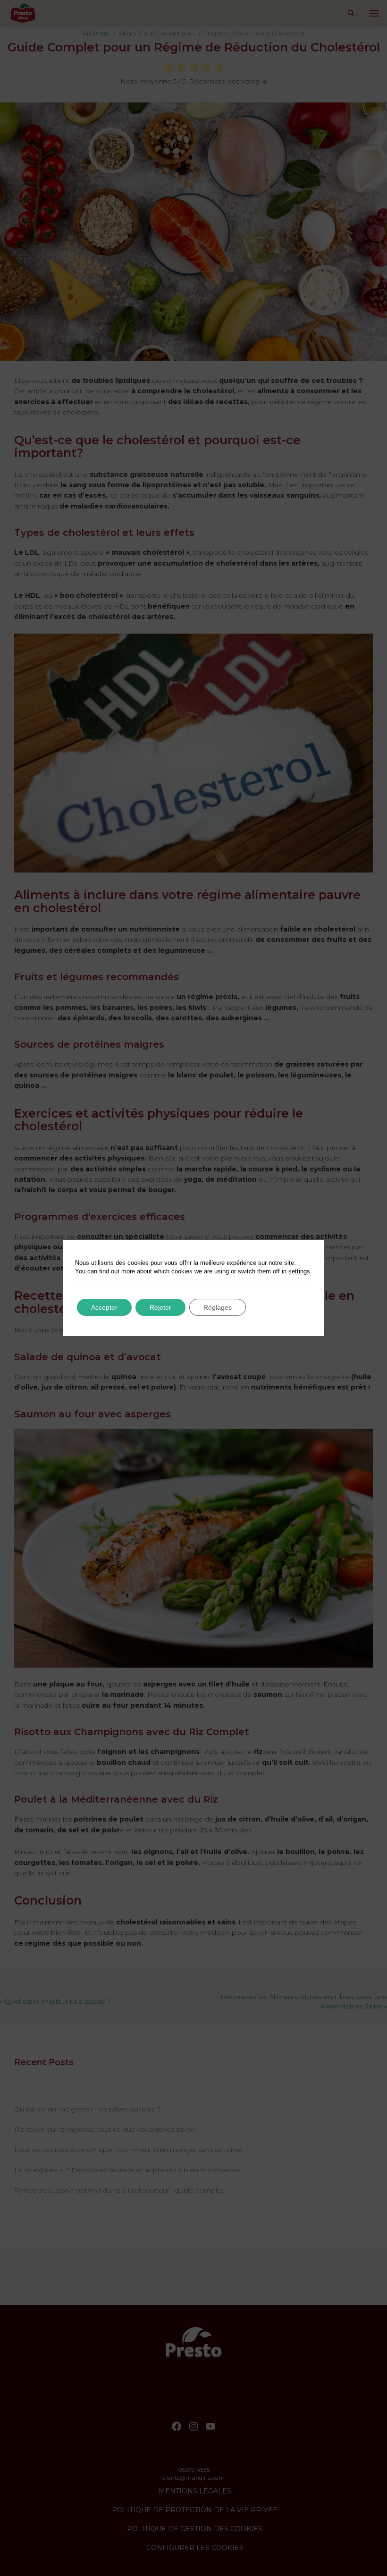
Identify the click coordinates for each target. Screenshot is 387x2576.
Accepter (104, 1307)
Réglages (218, 1307)
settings (299, 1271)
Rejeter (160, 1307)
